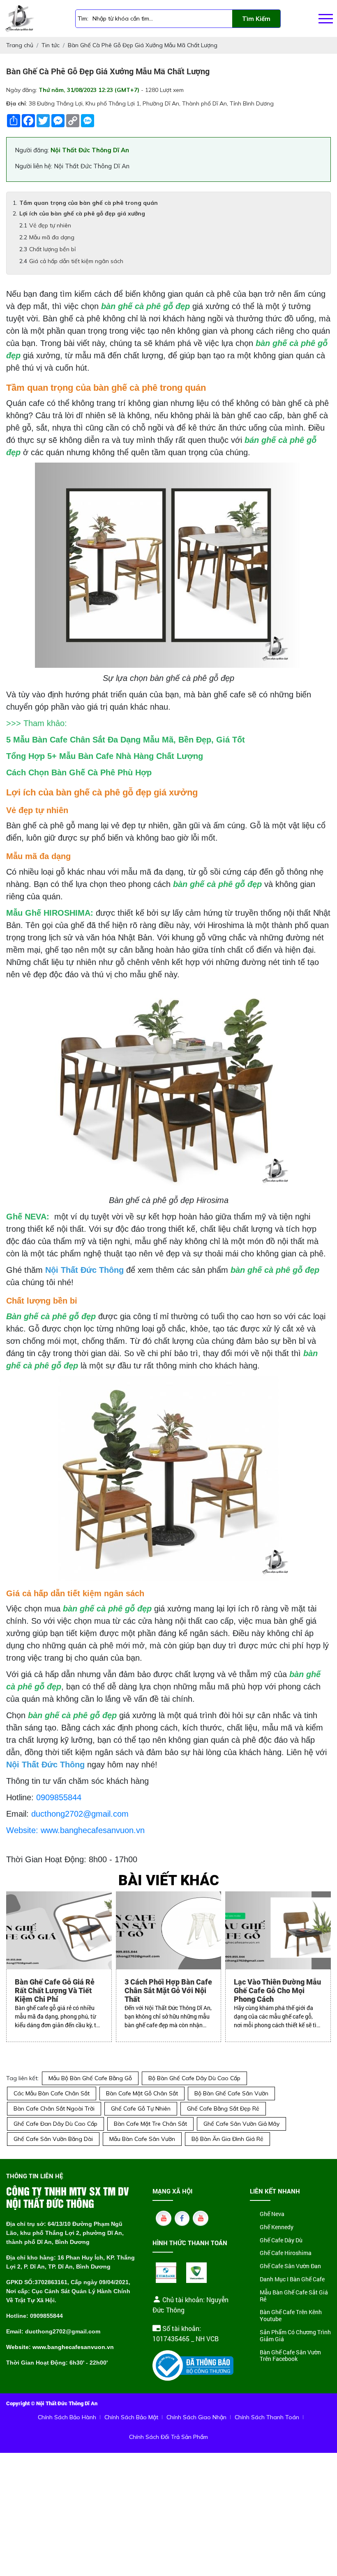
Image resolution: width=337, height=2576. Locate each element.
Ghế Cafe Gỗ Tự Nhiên (141, 2108)
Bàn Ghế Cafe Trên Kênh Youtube (291, 2316)
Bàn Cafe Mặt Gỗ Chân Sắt (142, 2093)
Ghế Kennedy (277, 2227)
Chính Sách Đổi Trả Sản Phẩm (168, 2437)
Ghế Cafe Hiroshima (286, 2253)
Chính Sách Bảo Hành (67, 2417)
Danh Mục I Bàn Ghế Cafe (292, 2279)
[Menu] (326, 19)
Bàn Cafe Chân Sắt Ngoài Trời (54, 2108)
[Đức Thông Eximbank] (166, 2273)
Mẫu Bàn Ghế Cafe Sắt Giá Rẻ (294, 2296)
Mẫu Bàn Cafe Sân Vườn (142, 2139)
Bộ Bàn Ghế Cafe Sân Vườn (231, 2093)
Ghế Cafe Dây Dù (281, 2240)
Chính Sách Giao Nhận (196, 2417)
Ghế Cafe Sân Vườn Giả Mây (241, 2124)
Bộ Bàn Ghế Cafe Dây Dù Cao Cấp (194, 2078)
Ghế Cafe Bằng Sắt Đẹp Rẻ (223, 2108)
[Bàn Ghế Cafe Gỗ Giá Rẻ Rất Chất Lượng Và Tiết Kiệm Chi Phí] (59, 1930)
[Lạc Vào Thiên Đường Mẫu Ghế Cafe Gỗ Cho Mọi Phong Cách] (278, 1930)
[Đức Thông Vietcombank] (196, 2273)
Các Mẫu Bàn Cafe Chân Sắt (52, 2093)
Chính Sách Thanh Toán (267, 2417)
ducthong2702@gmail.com (80, 1814)
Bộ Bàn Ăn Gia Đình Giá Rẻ (227, 2139)
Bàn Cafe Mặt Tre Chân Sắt (150, 2124)
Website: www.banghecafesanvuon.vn (75, 1830)
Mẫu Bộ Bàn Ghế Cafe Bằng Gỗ (90, 2078)
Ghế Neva (272, 2214)
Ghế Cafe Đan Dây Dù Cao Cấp (55, 2124)
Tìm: (83, 18)
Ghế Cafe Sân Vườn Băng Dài (53, 2139)
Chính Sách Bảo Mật (131, 2417)
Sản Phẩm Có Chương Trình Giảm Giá (295, 2336)
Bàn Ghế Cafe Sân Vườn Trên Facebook (290, 2356)
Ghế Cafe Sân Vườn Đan (290, 2266)
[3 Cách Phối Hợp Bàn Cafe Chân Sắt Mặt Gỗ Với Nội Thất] (169, 1930)
